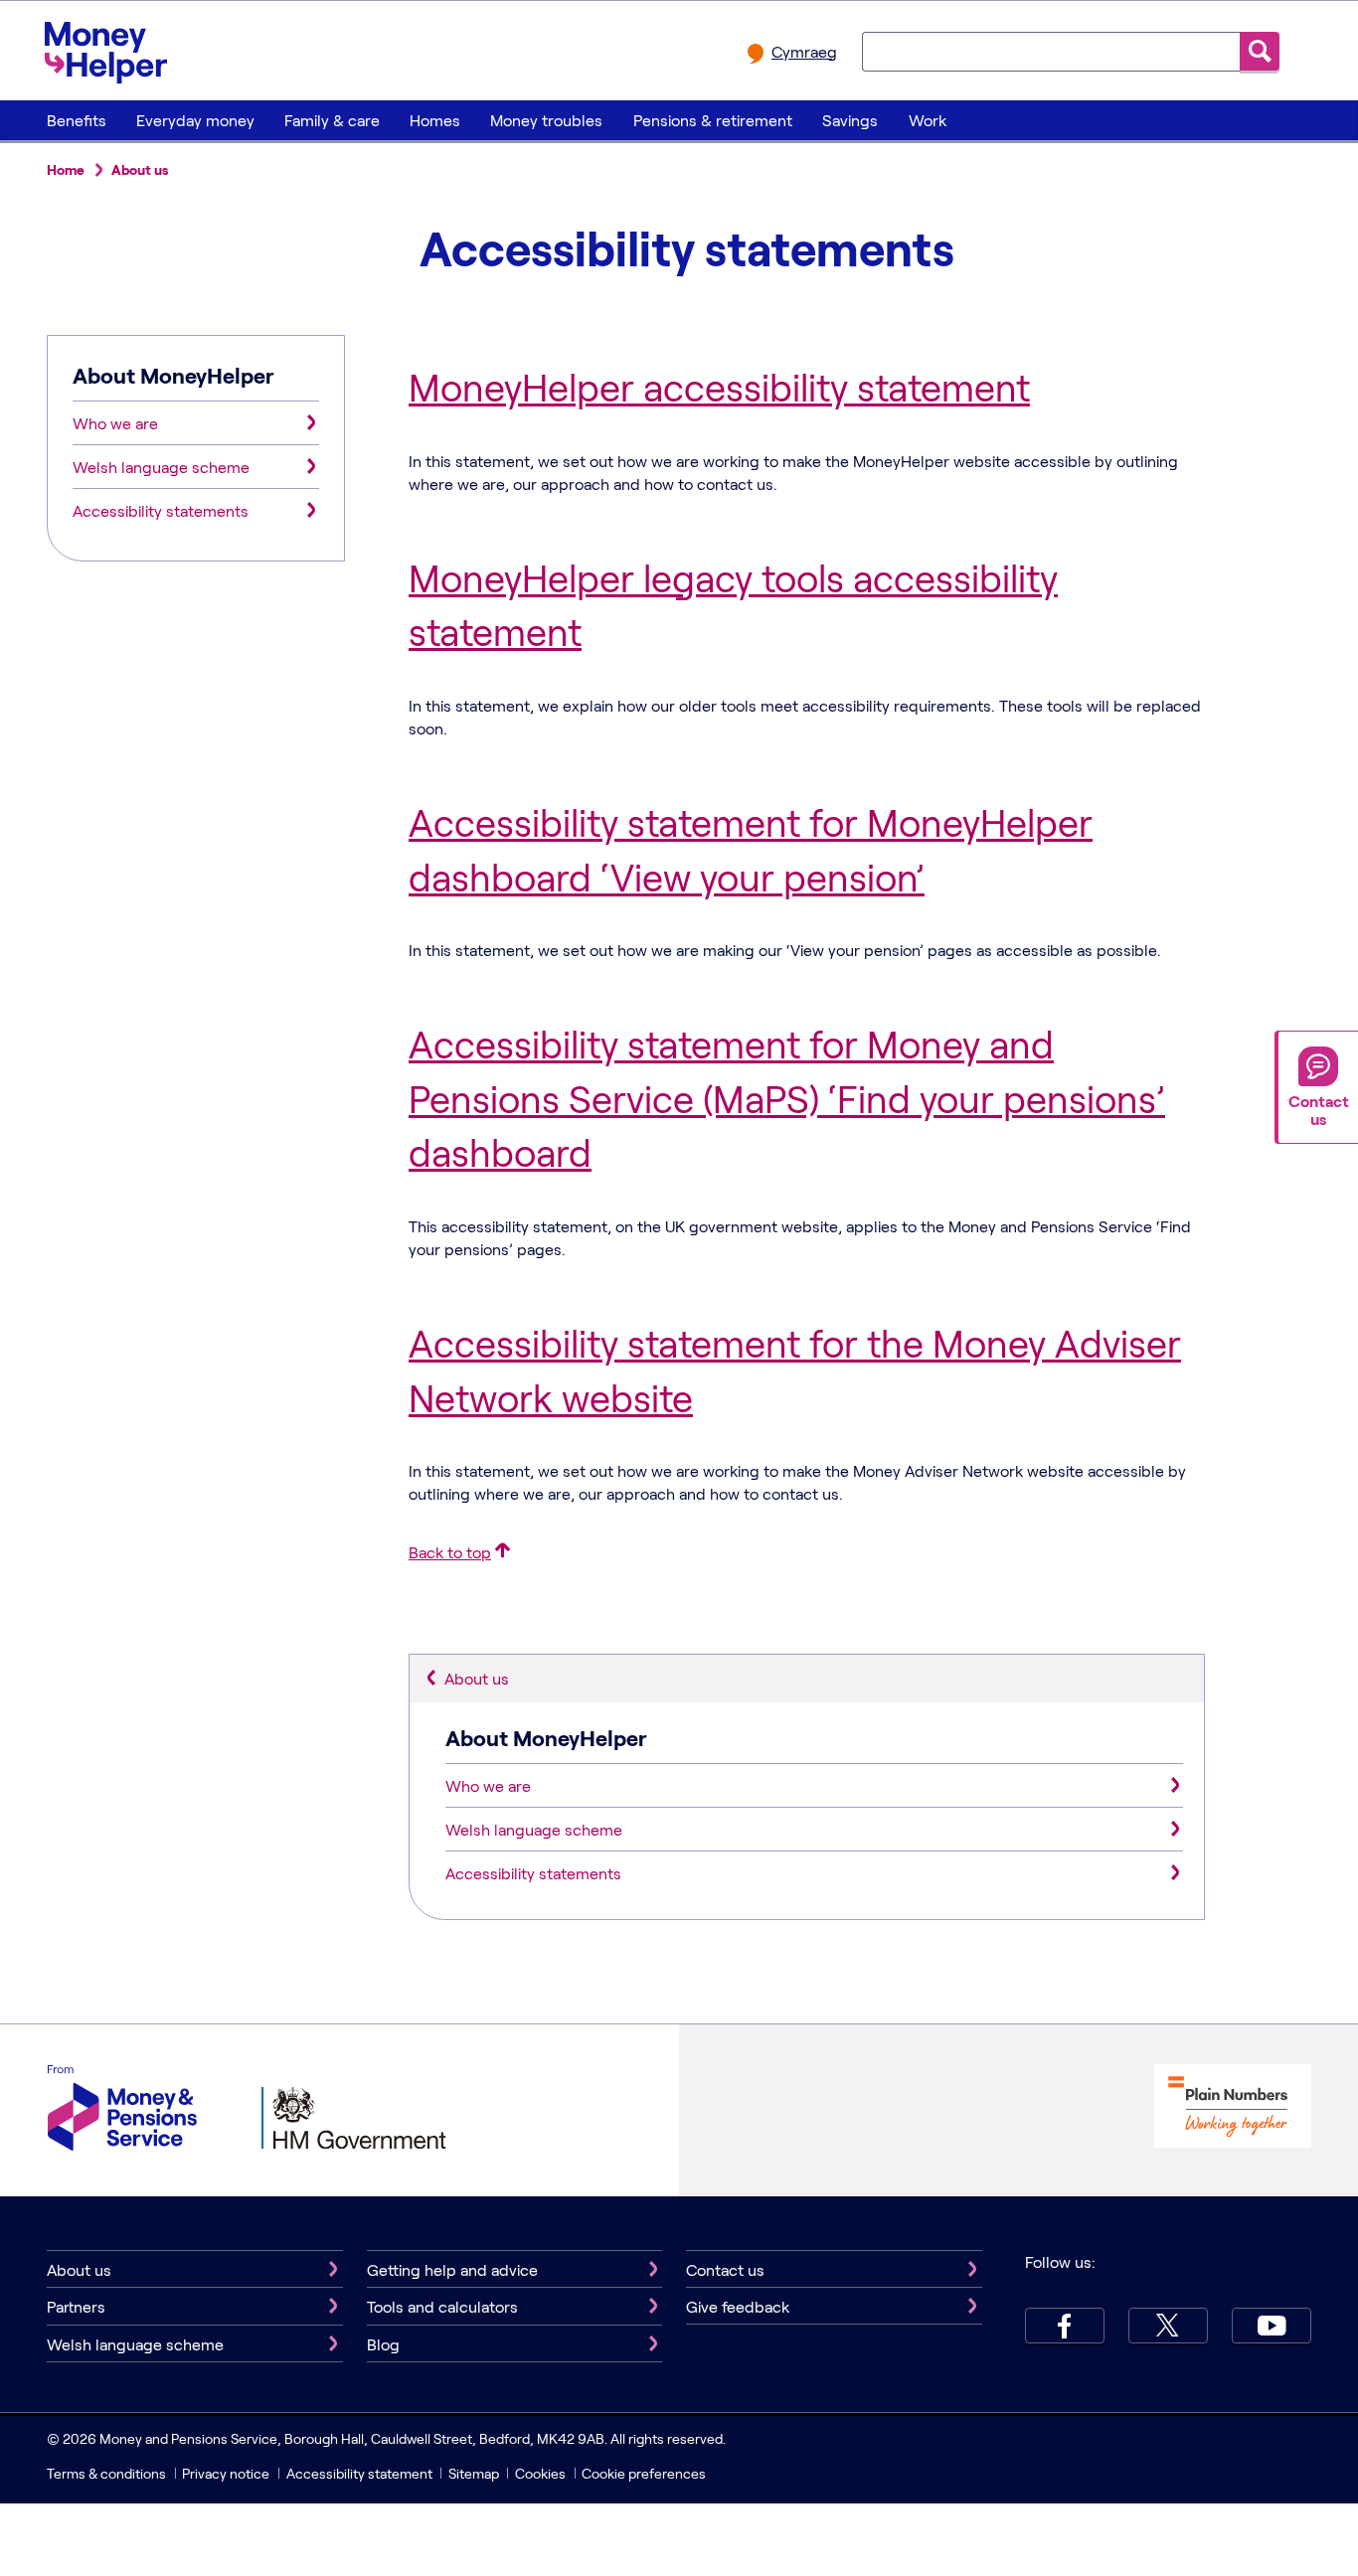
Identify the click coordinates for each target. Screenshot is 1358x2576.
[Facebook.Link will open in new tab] (1065, 2326)
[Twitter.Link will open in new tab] (1168, 2326)
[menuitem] (76, 120)
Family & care (332, 120)
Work (928, 120)
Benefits (77, 120)
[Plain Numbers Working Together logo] (1233, 2108)
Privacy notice (226, 2473)
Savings (850, 120)
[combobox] (1051, 51)
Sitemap (474, 2473)
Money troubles (546, 120)
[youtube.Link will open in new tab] (1272, 2326)
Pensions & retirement (713, 120)
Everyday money (195, 120)
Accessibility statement (359, 2473)
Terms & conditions (106, 2473)
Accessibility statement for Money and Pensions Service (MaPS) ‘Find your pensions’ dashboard (787, 1098)
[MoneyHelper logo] (106, 49)
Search (1260, 51)
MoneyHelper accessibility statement (719, 387)
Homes (435, 120)
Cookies (540, 2473)
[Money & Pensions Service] (122, 2110)
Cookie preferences (644, 2473)
